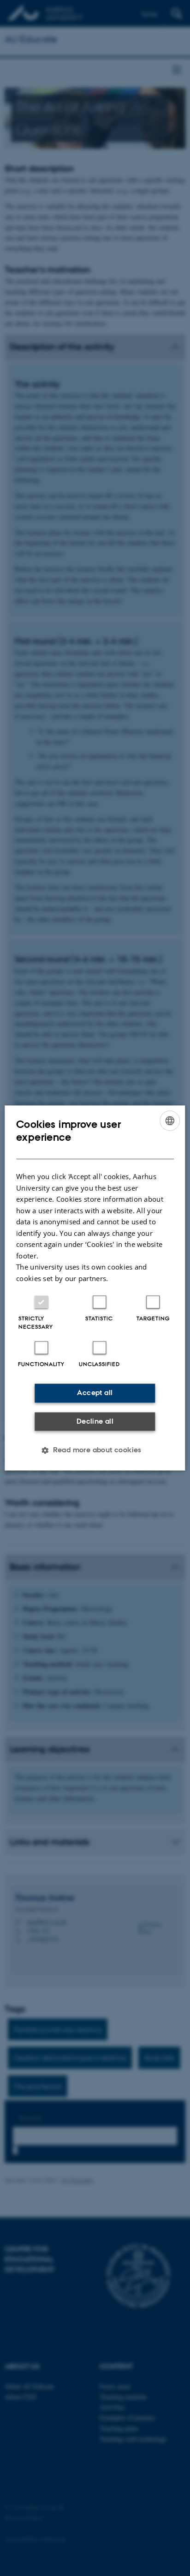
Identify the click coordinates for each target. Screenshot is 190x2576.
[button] (95, 1450)
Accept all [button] (95, 1393)
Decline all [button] (95, 1421)
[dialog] (95, 1288)
